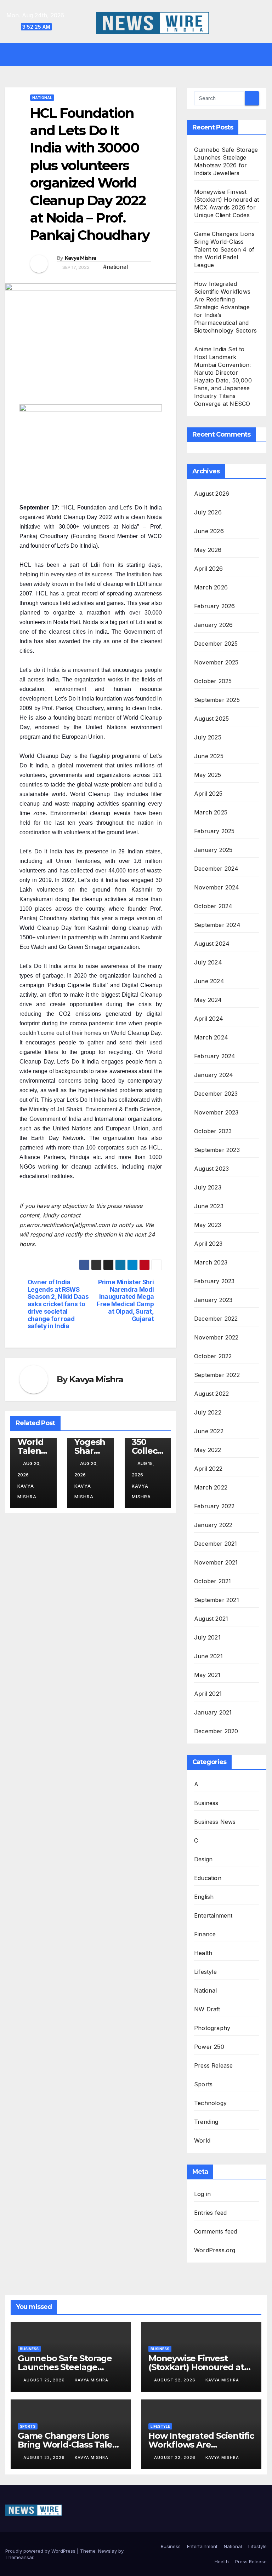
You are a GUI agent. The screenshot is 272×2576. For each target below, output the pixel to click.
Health (203, 1953)
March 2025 (211, 812)
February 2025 (214, 831)
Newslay (107, 2551)
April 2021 (208, 1694)
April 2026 (208, 569)
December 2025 (216, 644)
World (202, 2140)
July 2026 (208, 512)
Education (208, 1878)
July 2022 (208, 1412)
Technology (210, 2103)
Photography (212, 2028)
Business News (215, 1822)
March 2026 (211, 587)
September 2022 (217, 1375)
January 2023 (213, 1300)
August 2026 (212, 494)
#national (115, 267)
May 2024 (208, 1000)
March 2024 (211, 1037)
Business (206, 1803)
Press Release (214, 2065)
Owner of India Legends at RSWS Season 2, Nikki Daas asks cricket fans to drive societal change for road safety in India (58, 1304)
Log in (202, 2194)
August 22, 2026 (45, 2380)
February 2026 (215, 606)
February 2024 (215, 1056)
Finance (205, 1934)
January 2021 (213, 1712)
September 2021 (217, 1600)
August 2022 (211, 1394)
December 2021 (216, 1544)
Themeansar (19, 2557)
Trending (206, 2122)
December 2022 (216, 1319)
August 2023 (211, 1169)
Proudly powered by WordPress (41, 2551)
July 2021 (207, 1637)
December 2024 (216, 869)
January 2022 (213, 1525)
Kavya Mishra (81, 258)
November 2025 (216, 662)
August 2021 (211, 1619)
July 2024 (208, 962)
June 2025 (209, 756)
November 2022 (216, 1337)
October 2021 (212, 1581)
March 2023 (211, 1262)
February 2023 (214, 1281)
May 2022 (208, 1450)
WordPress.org (215, 2250)
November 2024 (217, 887)
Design (203, 1859)
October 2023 (213, 1131)
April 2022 (208, 1469)
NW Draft (207, 2009)
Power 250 (209, 2047)
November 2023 (216, 1112)
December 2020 (216, 1731)
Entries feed (210, 2213)
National (42, 98)
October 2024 (213, 906)
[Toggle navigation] (141, 54)
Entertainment (213, 1915)
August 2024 (212, 944)
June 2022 (209, 1431)
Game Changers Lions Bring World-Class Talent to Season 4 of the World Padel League (224, 249)
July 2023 (208, 1187)
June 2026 (209, 531)
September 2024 (217, 925)
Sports (203, 2084)
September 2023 (217, 1150)
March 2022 (211, 1487)
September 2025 (217, 700)
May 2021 (207, 1675)
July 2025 (208, 737)
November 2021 (216, 1562)
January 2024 (214, 1075)
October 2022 (213, 1356)
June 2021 (208, 1656)
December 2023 (216, 1094)
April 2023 (208, 1244)
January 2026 (213, 625)
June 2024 (209, 981)
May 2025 (208, 775)
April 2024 (209, 1019)
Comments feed (216, 2231)
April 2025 (208, 794)
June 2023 (209, 1206)
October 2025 (213, 681)
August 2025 (211, 719)
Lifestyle (205, 1972)
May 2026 (208, 550)
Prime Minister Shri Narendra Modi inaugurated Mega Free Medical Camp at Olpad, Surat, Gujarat (125, 1301)
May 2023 (208, 1225)
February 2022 (214, 1506)
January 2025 (213, 850)
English (204, 1897)
